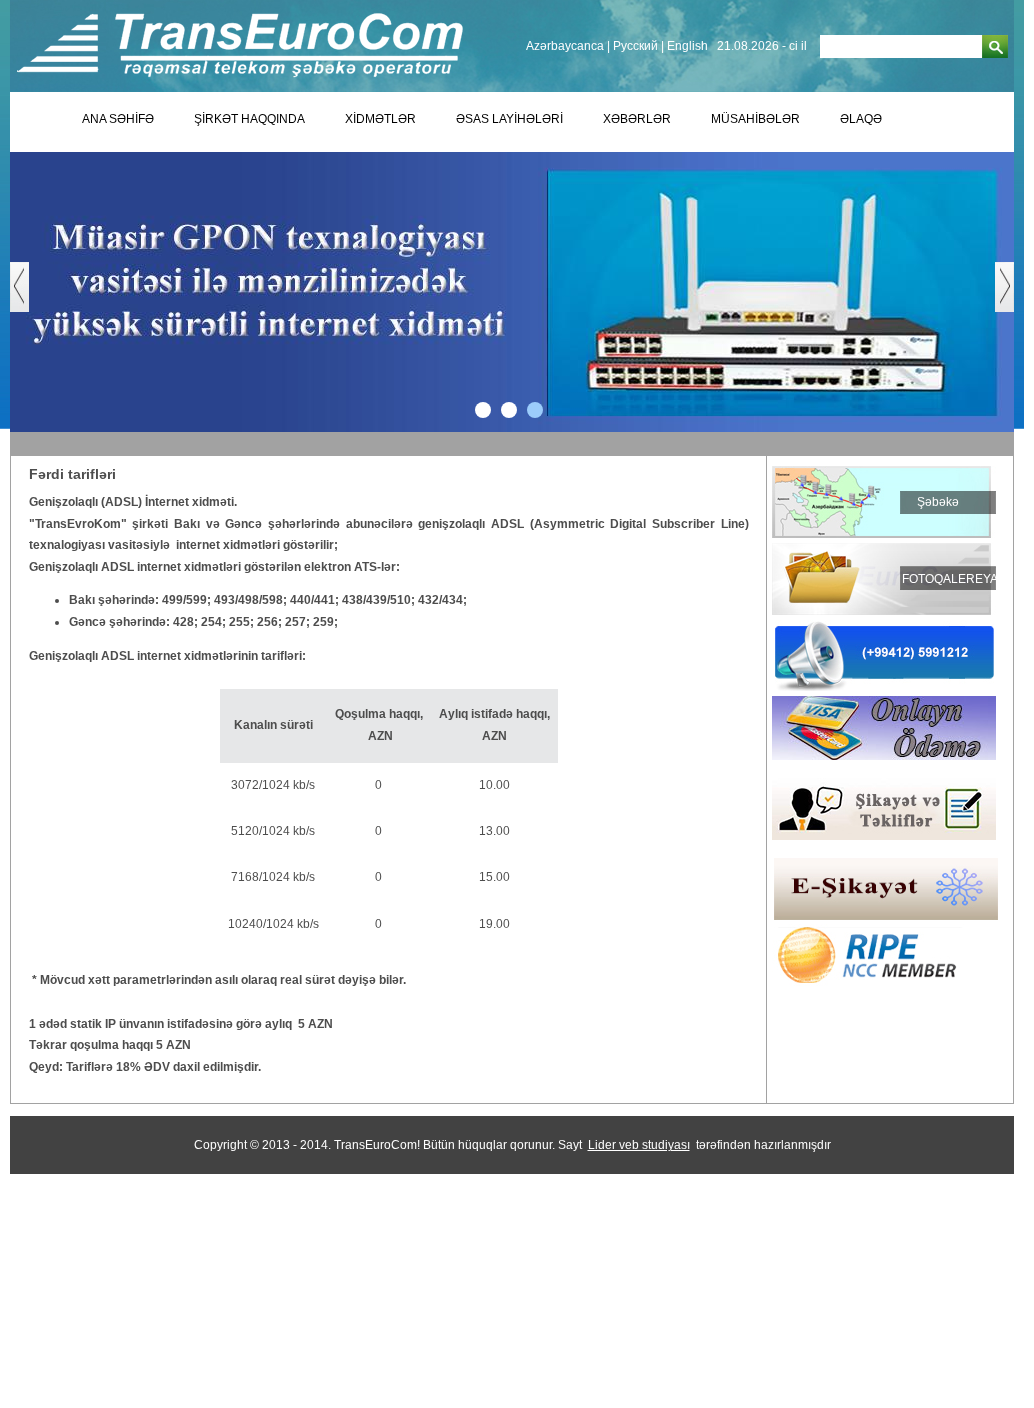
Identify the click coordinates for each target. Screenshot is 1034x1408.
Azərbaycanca (565, 46)
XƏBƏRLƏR (637, 119)
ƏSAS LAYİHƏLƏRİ (509, 119)
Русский (635, 46)
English (687, 46)
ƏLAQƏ (861, 119)
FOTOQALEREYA (950, 579)
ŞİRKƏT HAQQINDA (249, 119)
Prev (29, 297)
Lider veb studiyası (639, 1145)
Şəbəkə (938, 502)
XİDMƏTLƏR (380, 119)
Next (1014, 297)
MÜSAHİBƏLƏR (755, 119)
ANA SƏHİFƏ (118, 119)
